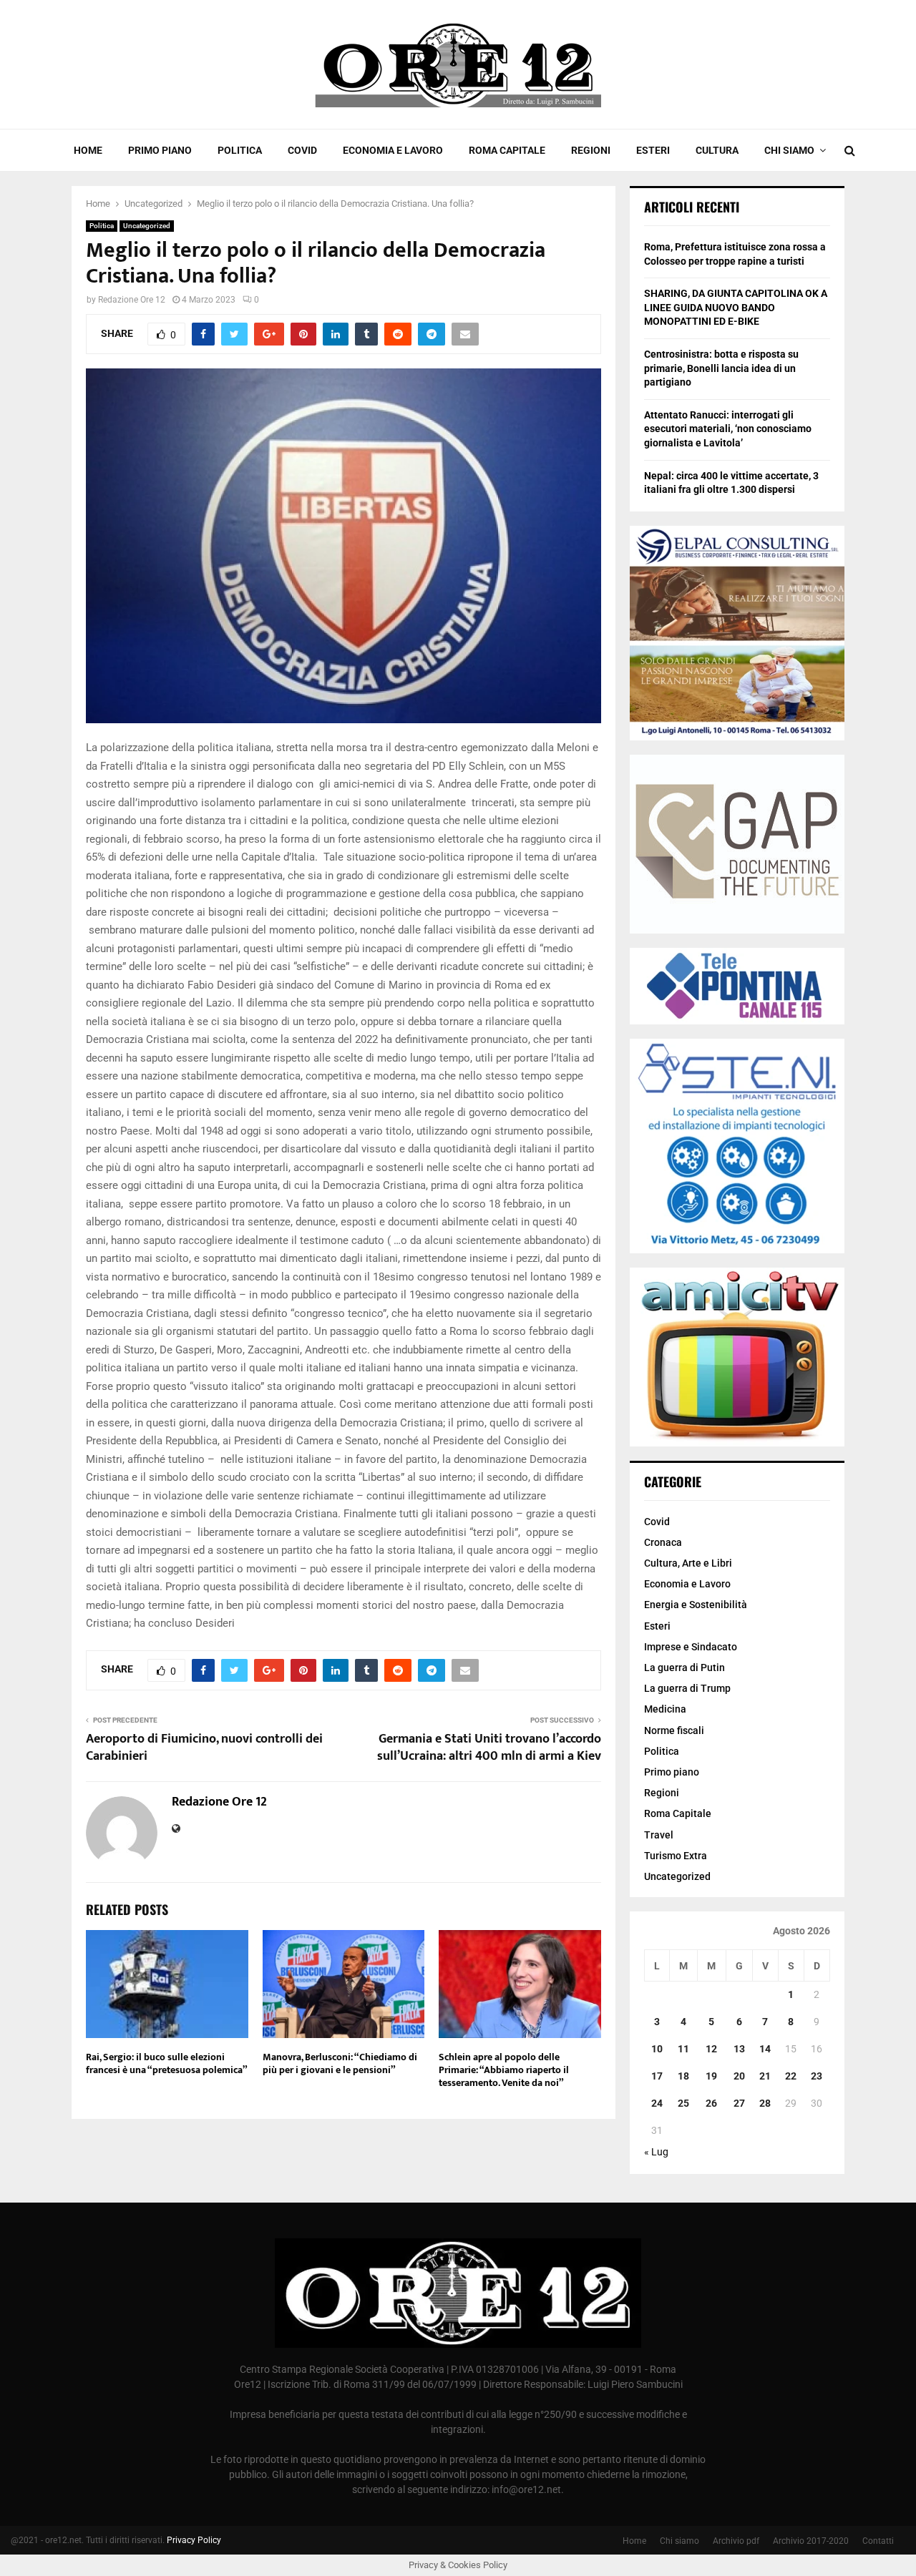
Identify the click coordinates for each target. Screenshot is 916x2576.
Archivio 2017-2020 (811, 2541)
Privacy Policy (194, 2540)
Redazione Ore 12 (132, 300)
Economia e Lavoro (393, 150)
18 (683, 2076)
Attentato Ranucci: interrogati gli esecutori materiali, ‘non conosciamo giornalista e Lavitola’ (728, 429)
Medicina (665, 1709)
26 (711, 2103)
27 (739, 2103)
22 (791, 2076)
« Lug (656, 2152)
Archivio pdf (736, 2541)
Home (88, 150)
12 (711, 2049)
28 (765, 2103)
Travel (659, 1835)
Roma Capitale (507, 150)
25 (683, 2103)
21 (765, 2076)
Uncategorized (147, 226)
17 (657, 2076)
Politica (240, 150)
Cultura (717, 150)
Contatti (878, 2541)
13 (739, 2049)
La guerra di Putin (684, 1667)
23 (817, 2076)
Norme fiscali (674, 1730)
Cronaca (663, 1542)
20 (739, 2076)
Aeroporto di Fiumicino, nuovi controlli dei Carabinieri (204, 1748)
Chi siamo (789, 150)
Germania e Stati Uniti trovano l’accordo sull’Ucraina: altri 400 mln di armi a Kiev (489, 1748)
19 (711, 2076)
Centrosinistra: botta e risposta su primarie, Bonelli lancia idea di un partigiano (721, 368)
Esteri (653, 150)
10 (657, 2049)
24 (657, 2103)
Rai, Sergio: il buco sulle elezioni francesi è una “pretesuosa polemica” (167, 2063)
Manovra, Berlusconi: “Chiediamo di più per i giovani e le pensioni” (340, 2063)
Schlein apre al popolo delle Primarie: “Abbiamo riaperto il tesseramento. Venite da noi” (504, 2070)
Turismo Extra (676, 1856)
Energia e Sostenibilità (696, 1605)
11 (683, 2049)
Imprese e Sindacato (691, 1647)
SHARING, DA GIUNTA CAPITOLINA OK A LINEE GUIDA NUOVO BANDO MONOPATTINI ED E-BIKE (736, 307)
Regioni (591, 150)
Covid (302, 150)
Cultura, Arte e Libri (688, 1563)
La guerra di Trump (687, 1688)
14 (765, 2049)
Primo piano (160, 150)
